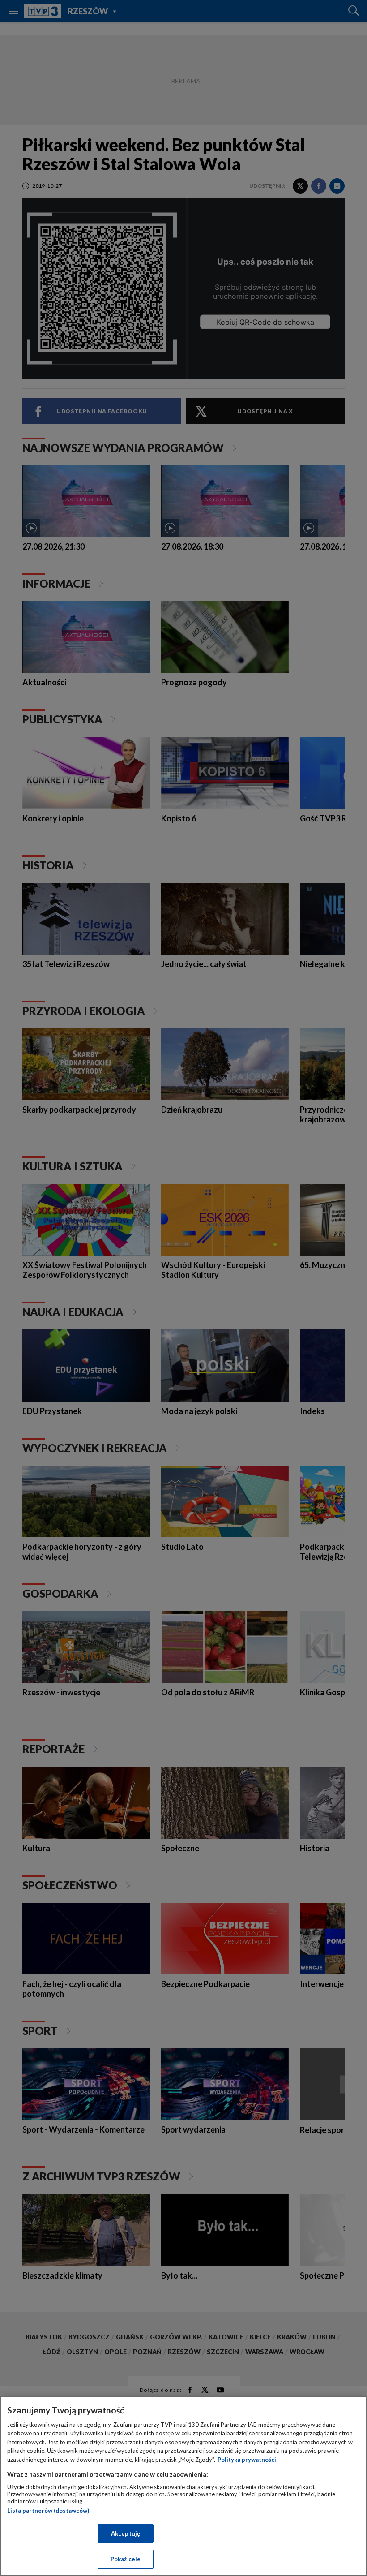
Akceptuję (126, 2533)
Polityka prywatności (247, 2460)
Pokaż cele (126, 2559)
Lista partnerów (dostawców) (48, 2511)
